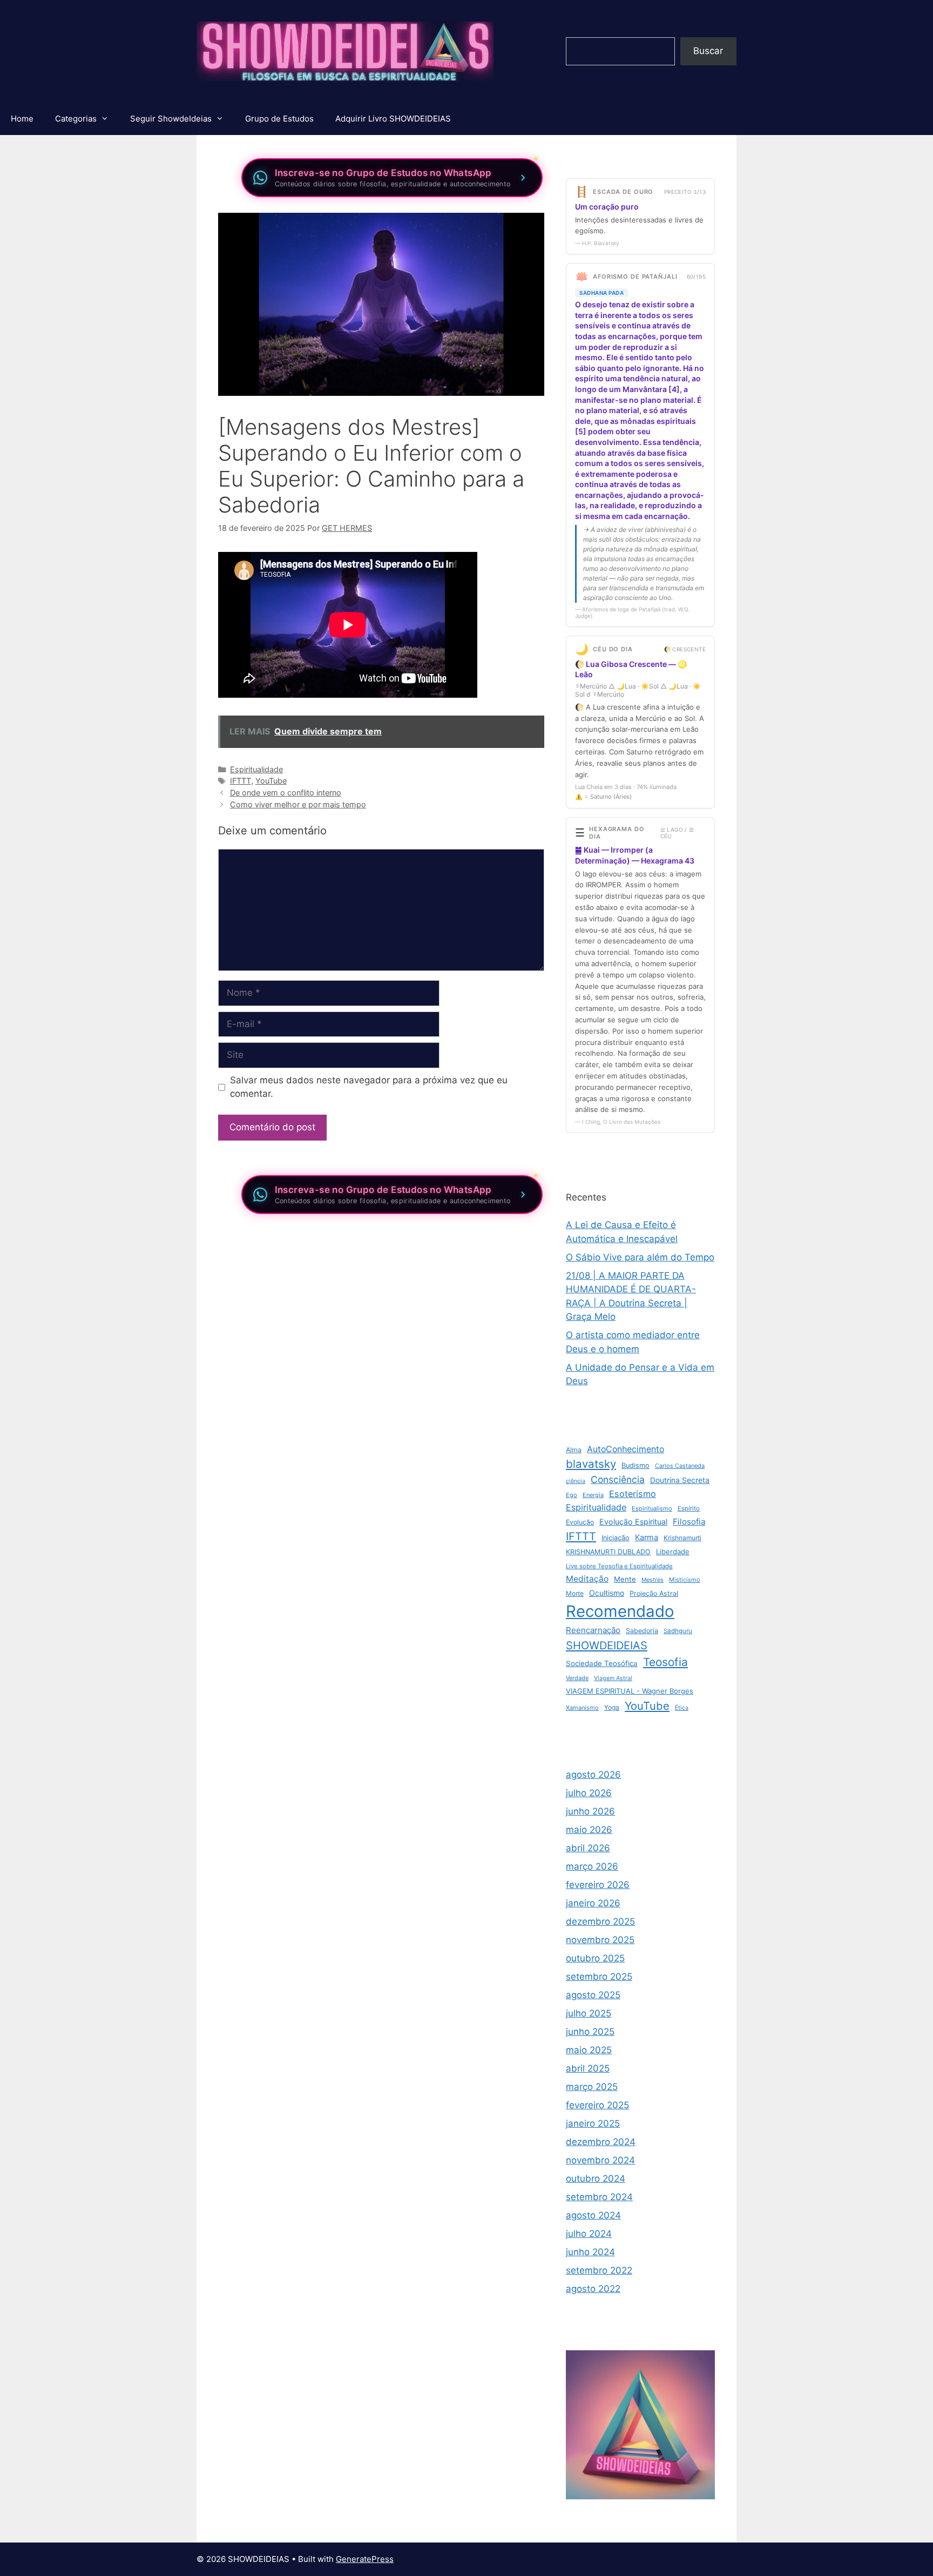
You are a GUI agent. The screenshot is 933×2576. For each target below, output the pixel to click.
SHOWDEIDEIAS (607, 1646)
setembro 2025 (599, 1977)
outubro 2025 (595, 1958)
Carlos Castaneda (680, 1466)
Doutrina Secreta (680, 1480)
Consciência (618, 1479)
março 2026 (592, 1866)
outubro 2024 (596, 2179)
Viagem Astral (613, 1678)
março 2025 (592, 2087)
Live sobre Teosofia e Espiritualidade (619, 1566)
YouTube (271, 781)
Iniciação (616, 1538)
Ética (682, 1708)
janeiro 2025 (593, 2123)
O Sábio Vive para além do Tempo (640, 1257)
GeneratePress (365, 2559)
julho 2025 (589, 2013)
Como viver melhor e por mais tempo (298, 804)
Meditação (587, 1579)
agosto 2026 (593, 1775)
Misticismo (685, 1580)
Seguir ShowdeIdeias (171, 119)
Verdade (577, 1678)
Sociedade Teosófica (602, 1663)
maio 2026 (589, 1830)
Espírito (689, 1508)
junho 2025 (590, 2032)
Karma (647, 1537)
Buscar (708, 51)
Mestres (653, 1580)
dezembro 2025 (600, 1921)
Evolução (580, 1522)
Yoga (612, 1707)
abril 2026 (588, 1848)
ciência (576, 1481)
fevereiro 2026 (598, 1885)
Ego (572, 1495)
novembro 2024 (600, 2160)
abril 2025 (588, 2068)
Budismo (635, 1465)
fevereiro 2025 (597, 2105)
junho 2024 (590, 2252)
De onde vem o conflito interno (286, 793)
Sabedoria (642, 1631)
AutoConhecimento (626, 1449)
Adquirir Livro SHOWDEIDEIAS (393, 119)
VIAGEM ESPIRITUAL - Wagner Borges (630, 1691)
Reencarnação (593, 1630)
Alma (574, 1450)
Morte (575, 1593)
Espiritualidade (256, 769)
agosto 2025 (593, 1995)
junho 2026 (590, 1811)
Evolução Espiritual (633, 1522)
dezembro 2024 (601, 2142)
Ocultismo (607, 1593)
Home (22, 119)
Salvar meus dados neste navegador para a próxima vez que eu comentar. (369, 1087)
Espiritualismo (652, 1508)
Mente (625, 1579)
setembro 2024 (599, 2197)
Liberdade (673, 1552)
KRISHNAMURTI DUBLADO (608, 1552)
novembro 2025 (600, 1940)
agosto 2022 (593, 2289)
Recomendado (620, 1611)
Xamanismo (582, 1708)
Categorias (76, 119)
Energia (593, 1495)
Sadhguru (678, 1631)
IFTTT (241, 781)
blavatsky (591, 1464)
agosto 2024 (593, 2215)
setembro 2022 (599, 2270)
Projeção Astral (654, 1593)
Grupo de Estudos (279, 119)
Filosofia (689, 1522)
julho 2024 (589, 2234)
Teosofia (665, 1662)
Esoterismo (633, 1494)
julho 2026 (589, 1793)
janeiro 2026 (593, 1903)
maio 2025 (589, 2050)
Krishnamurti (682, 1538)
